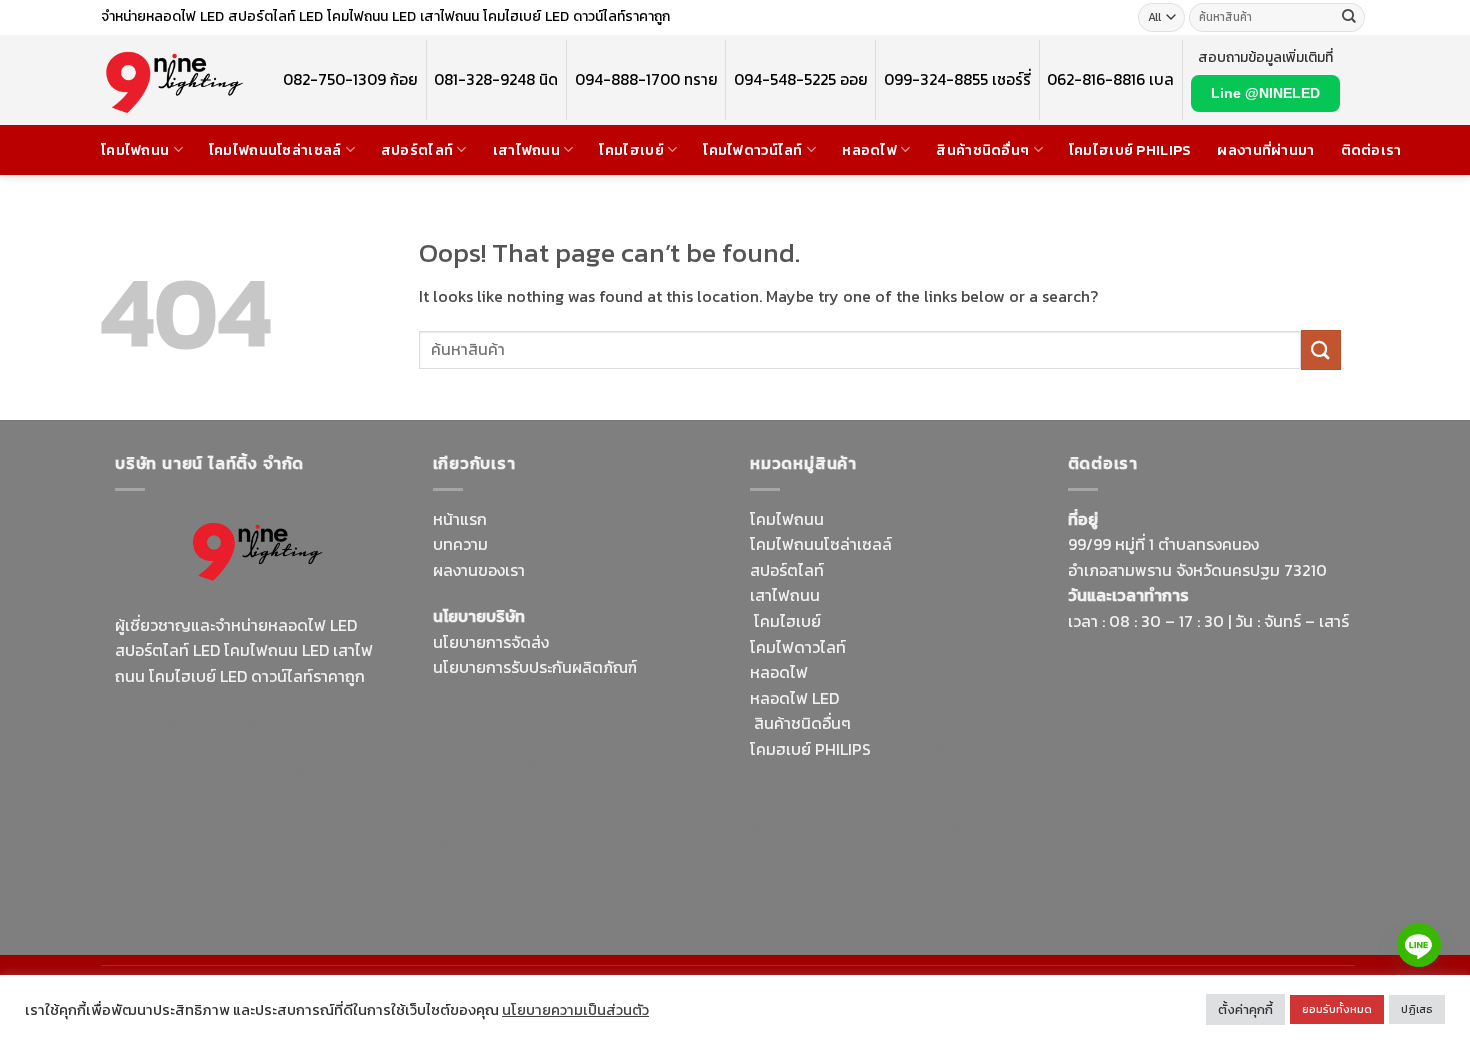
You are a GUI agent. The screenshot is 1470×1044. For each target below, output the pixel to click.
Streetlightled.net (1132, 871)
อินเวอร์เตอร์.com (882, 826)
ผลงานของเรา (479, 570)
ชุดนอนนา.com (1119, 897)
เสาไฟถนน (526, 150)
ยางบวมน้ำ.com (927, 749)
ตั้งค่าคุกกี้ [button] (1245, 1009)
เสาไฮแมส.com (612, 739)
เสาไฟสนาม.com (932, 774)
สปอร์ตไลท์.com (487, 790)
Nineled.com (672, 790)
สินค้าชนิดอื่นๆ (982, 150)
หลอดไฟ (869, 150)
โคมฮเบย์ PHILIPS (810, 749)
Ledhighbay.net (601, 714)
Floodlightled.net (1202, 846)
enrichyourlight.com (193, 748)
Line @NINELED (1265, 93)
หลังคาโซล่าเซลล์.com (912, 851)
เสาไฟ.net (1101, 846)
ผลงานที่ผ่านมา (1265, 150)
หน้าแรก (460, 519)
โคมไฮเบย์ (631, 150)
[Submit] (1349, 18)
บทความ (460, 544)
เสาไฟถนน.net (481, 816)
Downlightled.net (495, 739)
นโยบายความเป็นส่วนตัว (575, 1010)
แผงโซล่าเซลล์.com (880, 800)
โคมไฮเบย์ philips (1130, 150)
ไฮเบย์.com (584, 790)
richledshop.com (811, 774)
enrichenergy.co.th (1269, 871)
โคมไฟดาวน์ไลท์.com (283, 773)
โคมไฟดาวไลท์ (798, 647)
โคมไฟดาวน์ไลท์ (752, 150)
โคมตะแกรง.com (590, 816)
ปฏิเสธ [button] (1417, 1009)
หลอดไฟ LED (794, 698)
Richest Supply (487, 714)
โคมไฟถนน (135, 150)
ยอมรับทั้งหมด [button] (1337, 1009)
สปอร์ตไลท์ (417, 150)
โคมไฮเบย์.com (279, 799)
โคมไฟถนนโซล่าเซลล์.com (246, 812)
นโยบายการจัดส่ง (491, 642)
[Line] (1419, 945)
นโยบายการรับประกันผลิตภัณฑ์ (535, 667)
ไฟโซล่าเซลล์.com (579, 765)
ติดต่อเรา (1371, 150)
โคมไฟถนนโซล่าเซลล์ (275, 150)
